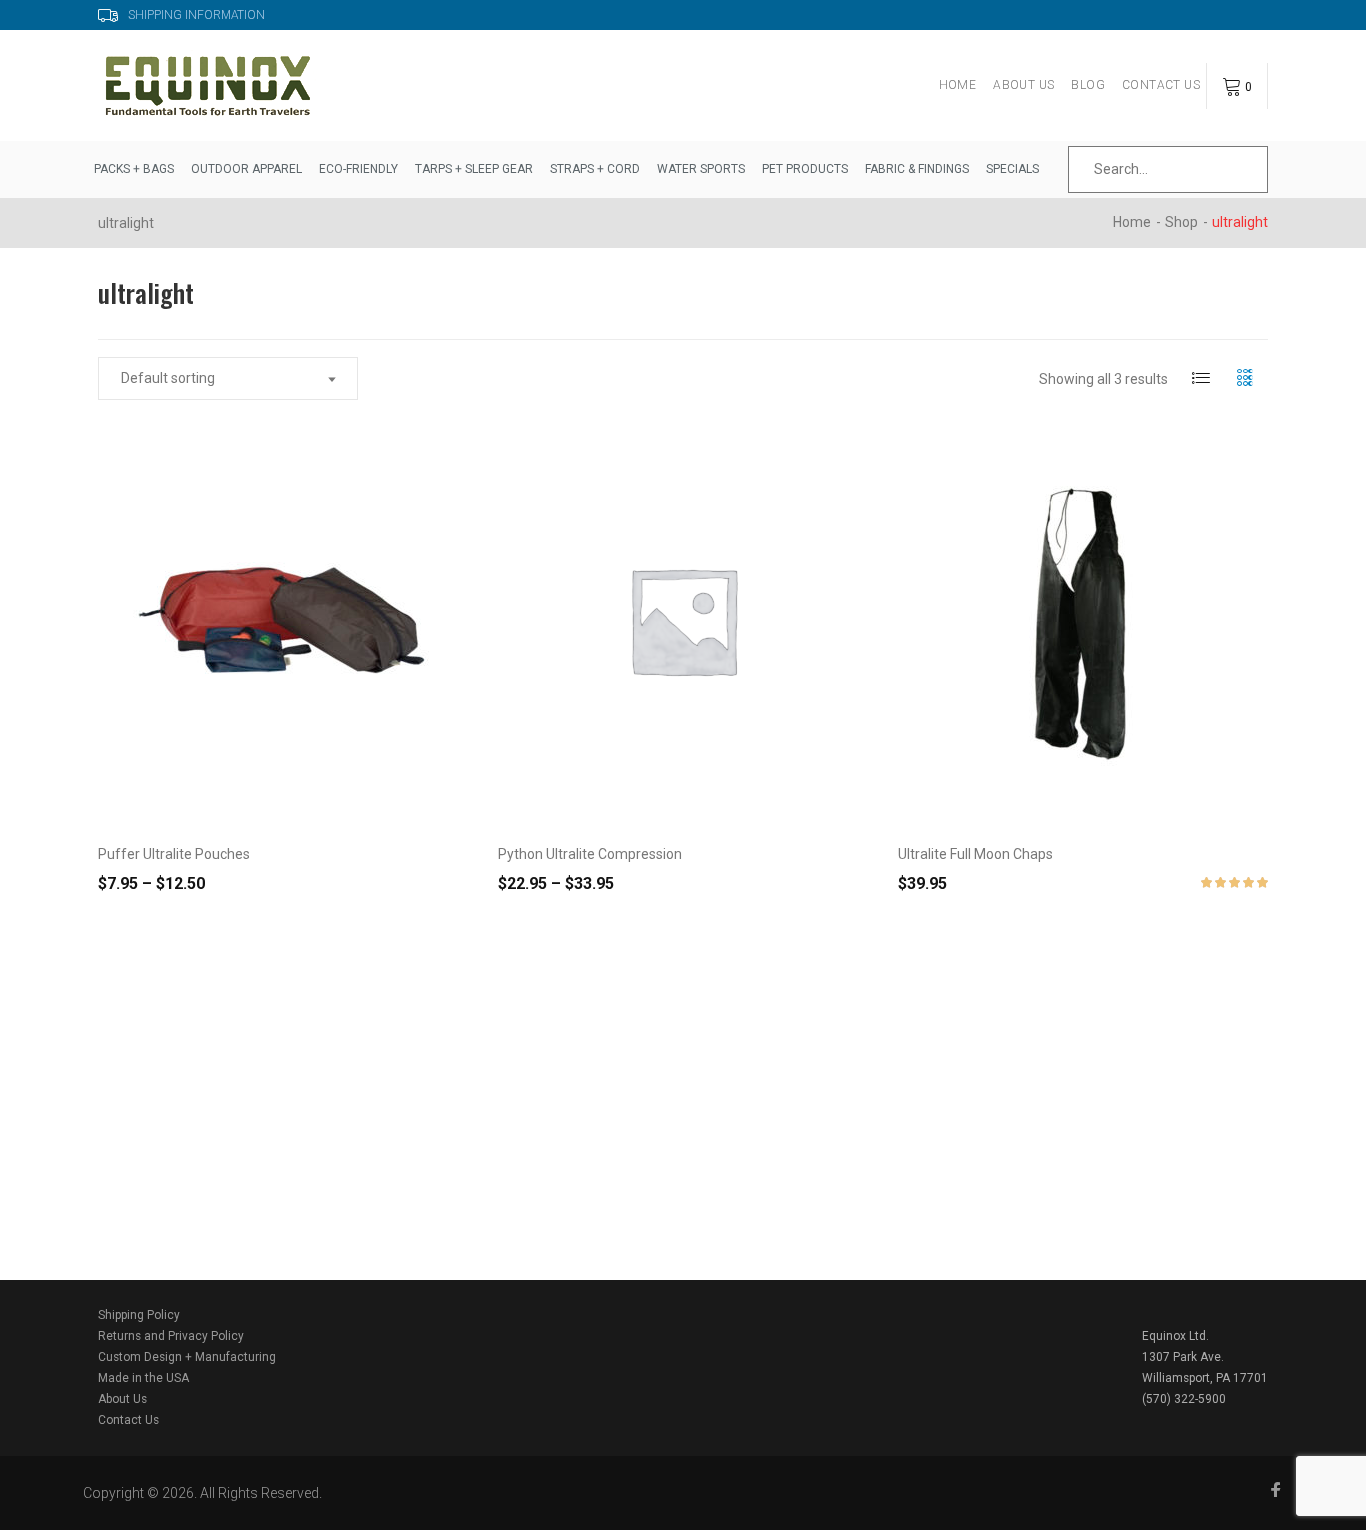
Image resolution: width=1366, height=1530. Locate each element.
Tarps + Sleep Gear (474, 169)
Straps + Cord (595, 169)
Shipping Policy (139, 1315)
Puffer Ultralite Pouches (174, 854)
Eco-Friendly (358, 169)
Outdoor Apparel (246, 169)
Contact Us (1161, 85)
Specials (1012, 169)
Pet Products (805, 169)
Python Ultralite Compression (590, 854)
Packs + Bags (134, 169)
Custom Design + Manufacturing (187, 1357)
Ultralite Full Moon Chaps (975, 854)
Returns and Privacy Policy (171, 1336)
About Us (1023, 85)
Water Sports (701, 169)
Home (958, 85)
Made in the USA (143, 1378)
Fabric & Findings (917, 169)
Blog (1088, 85)
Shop (1181, 222)
